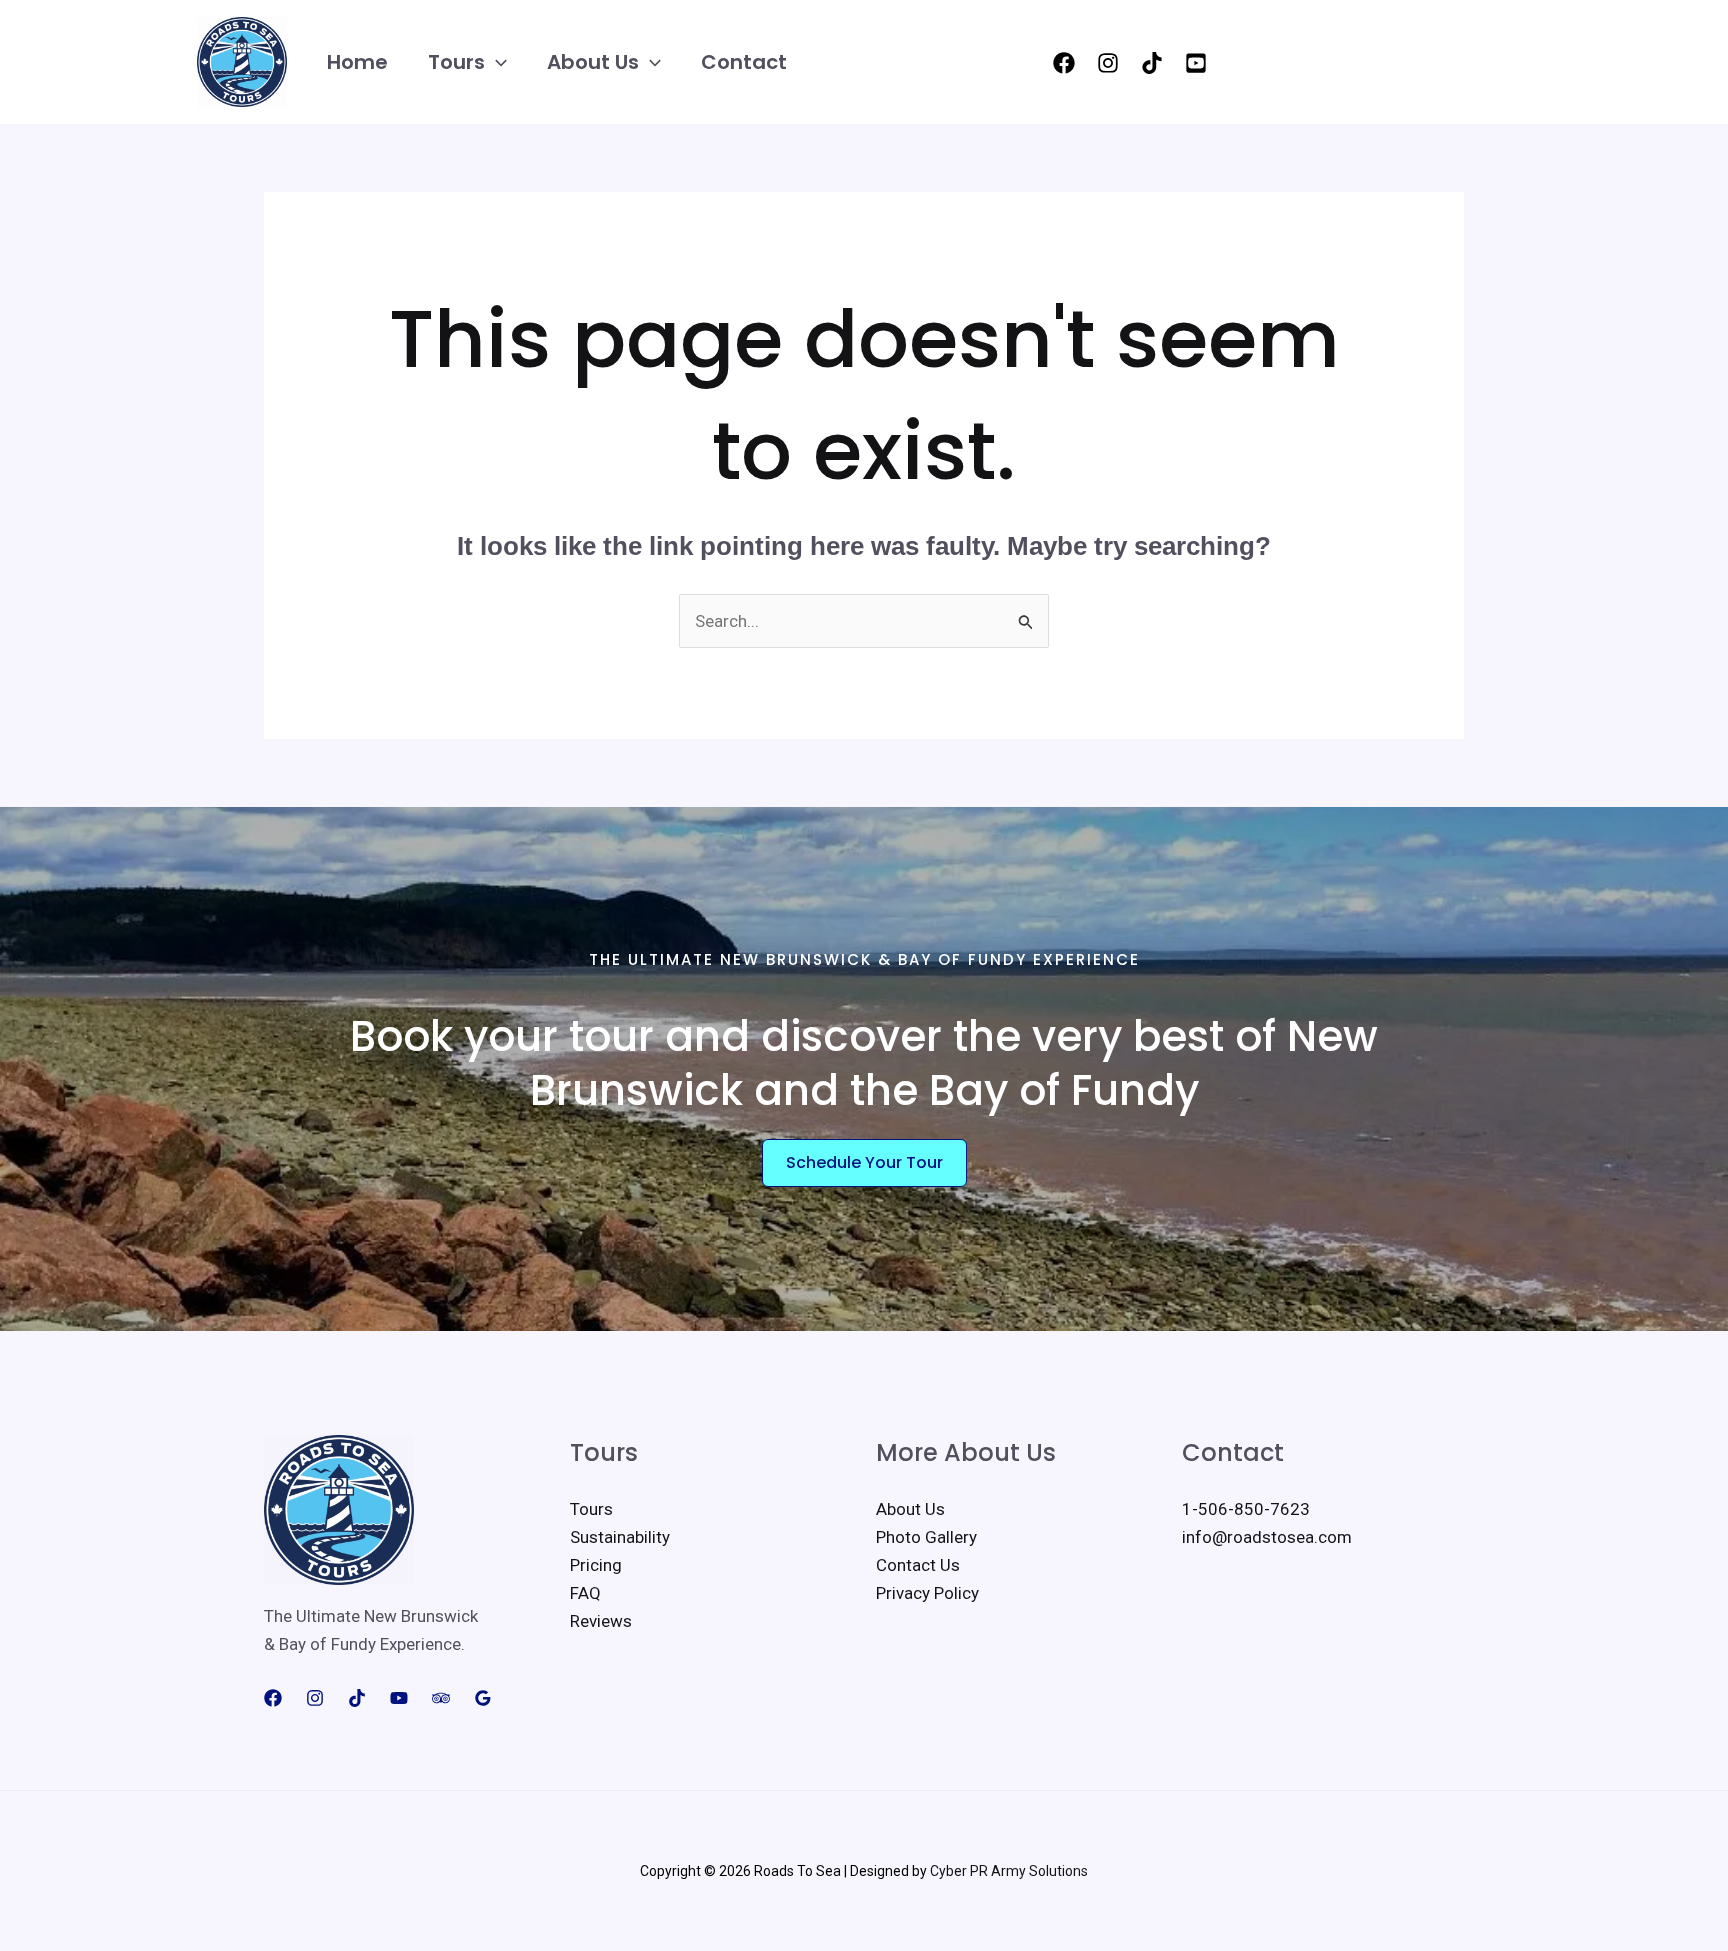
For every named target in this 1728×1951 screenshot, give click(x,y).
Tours (456, 62)
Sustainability (620, 1537)
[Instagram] (1108, 63)
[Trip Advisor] (441, 1698)
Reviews (601, 1621)
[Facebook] (1064, 63)
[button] (496, 62)
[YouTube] (1196, 63)
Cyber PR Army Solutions (1009, 1871)
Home (357, 62)
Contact (744, 62)
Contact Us (918, 1565)
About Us (593, 62)
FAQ (585, 1593)
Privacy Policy (927, 1593)
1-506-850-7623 (1246, 1509)
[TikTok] (1152, 63)
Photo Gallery (926, 1537)
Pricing (596, 1565)
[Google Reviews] (483, 1698)
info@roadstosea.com (1267, 1537)
